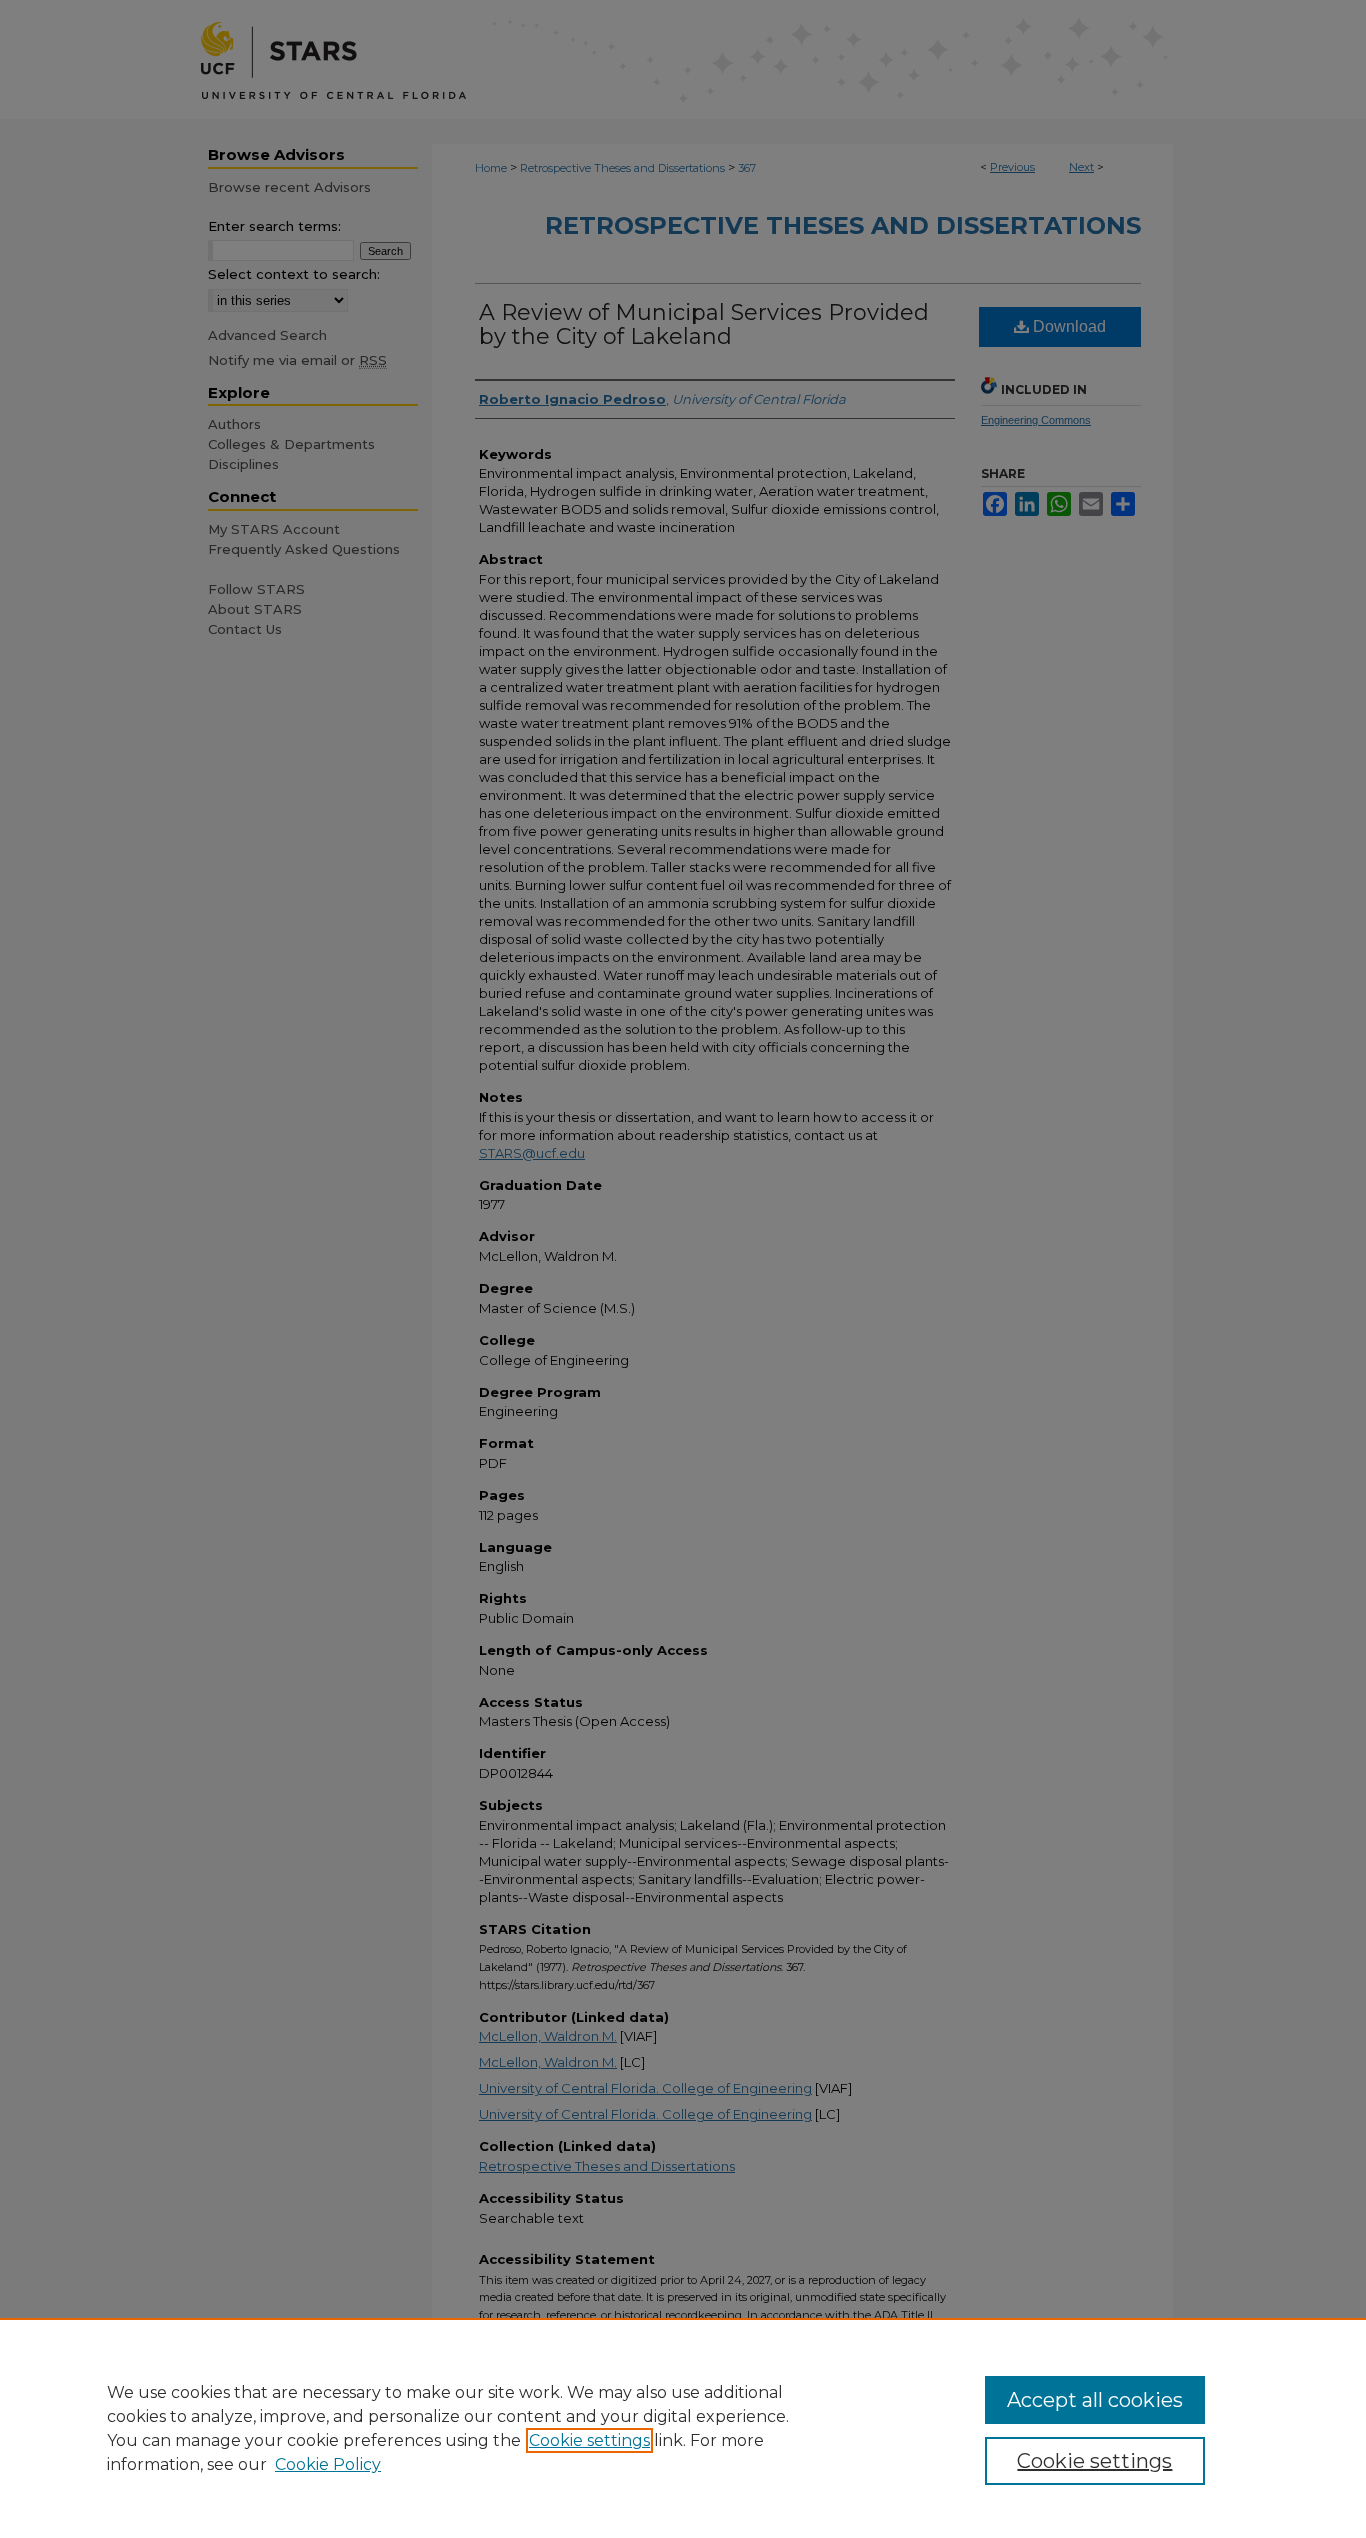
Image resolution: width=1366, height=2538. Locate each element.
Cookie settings (589, 2440)
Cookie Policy (328, 2464)
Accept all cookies (1095, 2400)
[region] (683, 2428)
